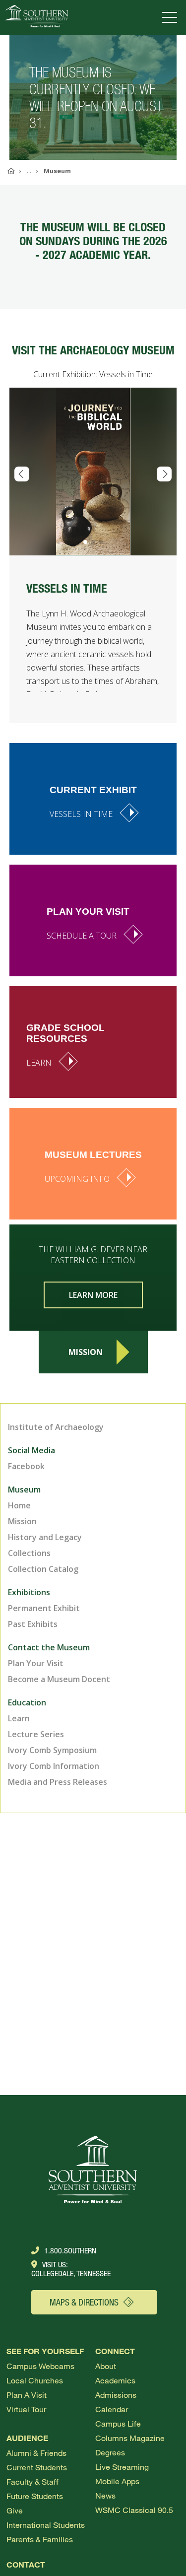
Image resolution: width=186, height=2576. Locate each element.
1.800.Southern (70, 2250)
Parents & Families (40, 2539)
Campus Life (118, 2423)
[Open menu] (172, 17)
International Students (46, 2525)
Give (15, 2510)
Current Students (37, 2467)
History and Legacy (45, 1537)
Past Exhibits (33, 1624)
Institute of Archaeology (56, 1427)
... (29, 171)
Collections (29, 1553)
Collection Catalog (43, 1569)
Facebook (26, 1466)
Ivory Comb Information (54, 1766)
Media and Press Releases (58, 1782)
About (106, 2366)
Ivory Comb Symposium (52, 1750)
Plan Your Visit (36, 1663)
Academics (115, 2380)
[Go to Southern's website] (36, 17)
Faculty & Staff (32, 2481)
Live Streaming (122, 2467)
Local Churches (35, 2380)
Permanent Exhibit (44, 1608)
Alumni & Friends (36, 2453)
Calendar (112, 2409)
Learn (19, 1718)
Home (19, 1505)
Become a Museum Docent (59, 1679)
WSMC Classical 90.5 (134, 2510)
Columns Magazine (130, 2438)
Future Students (35, 2496)
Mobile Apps (117, 2481)
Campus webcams (40, 2366)
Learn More (93, 1295)
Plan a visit (27, 2395)
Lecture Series (36, 1734)
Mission (86, 1352)
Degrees (110, 2452)
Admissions (116, 2395)
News (105, 2495)
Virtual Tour (26, 2409)
